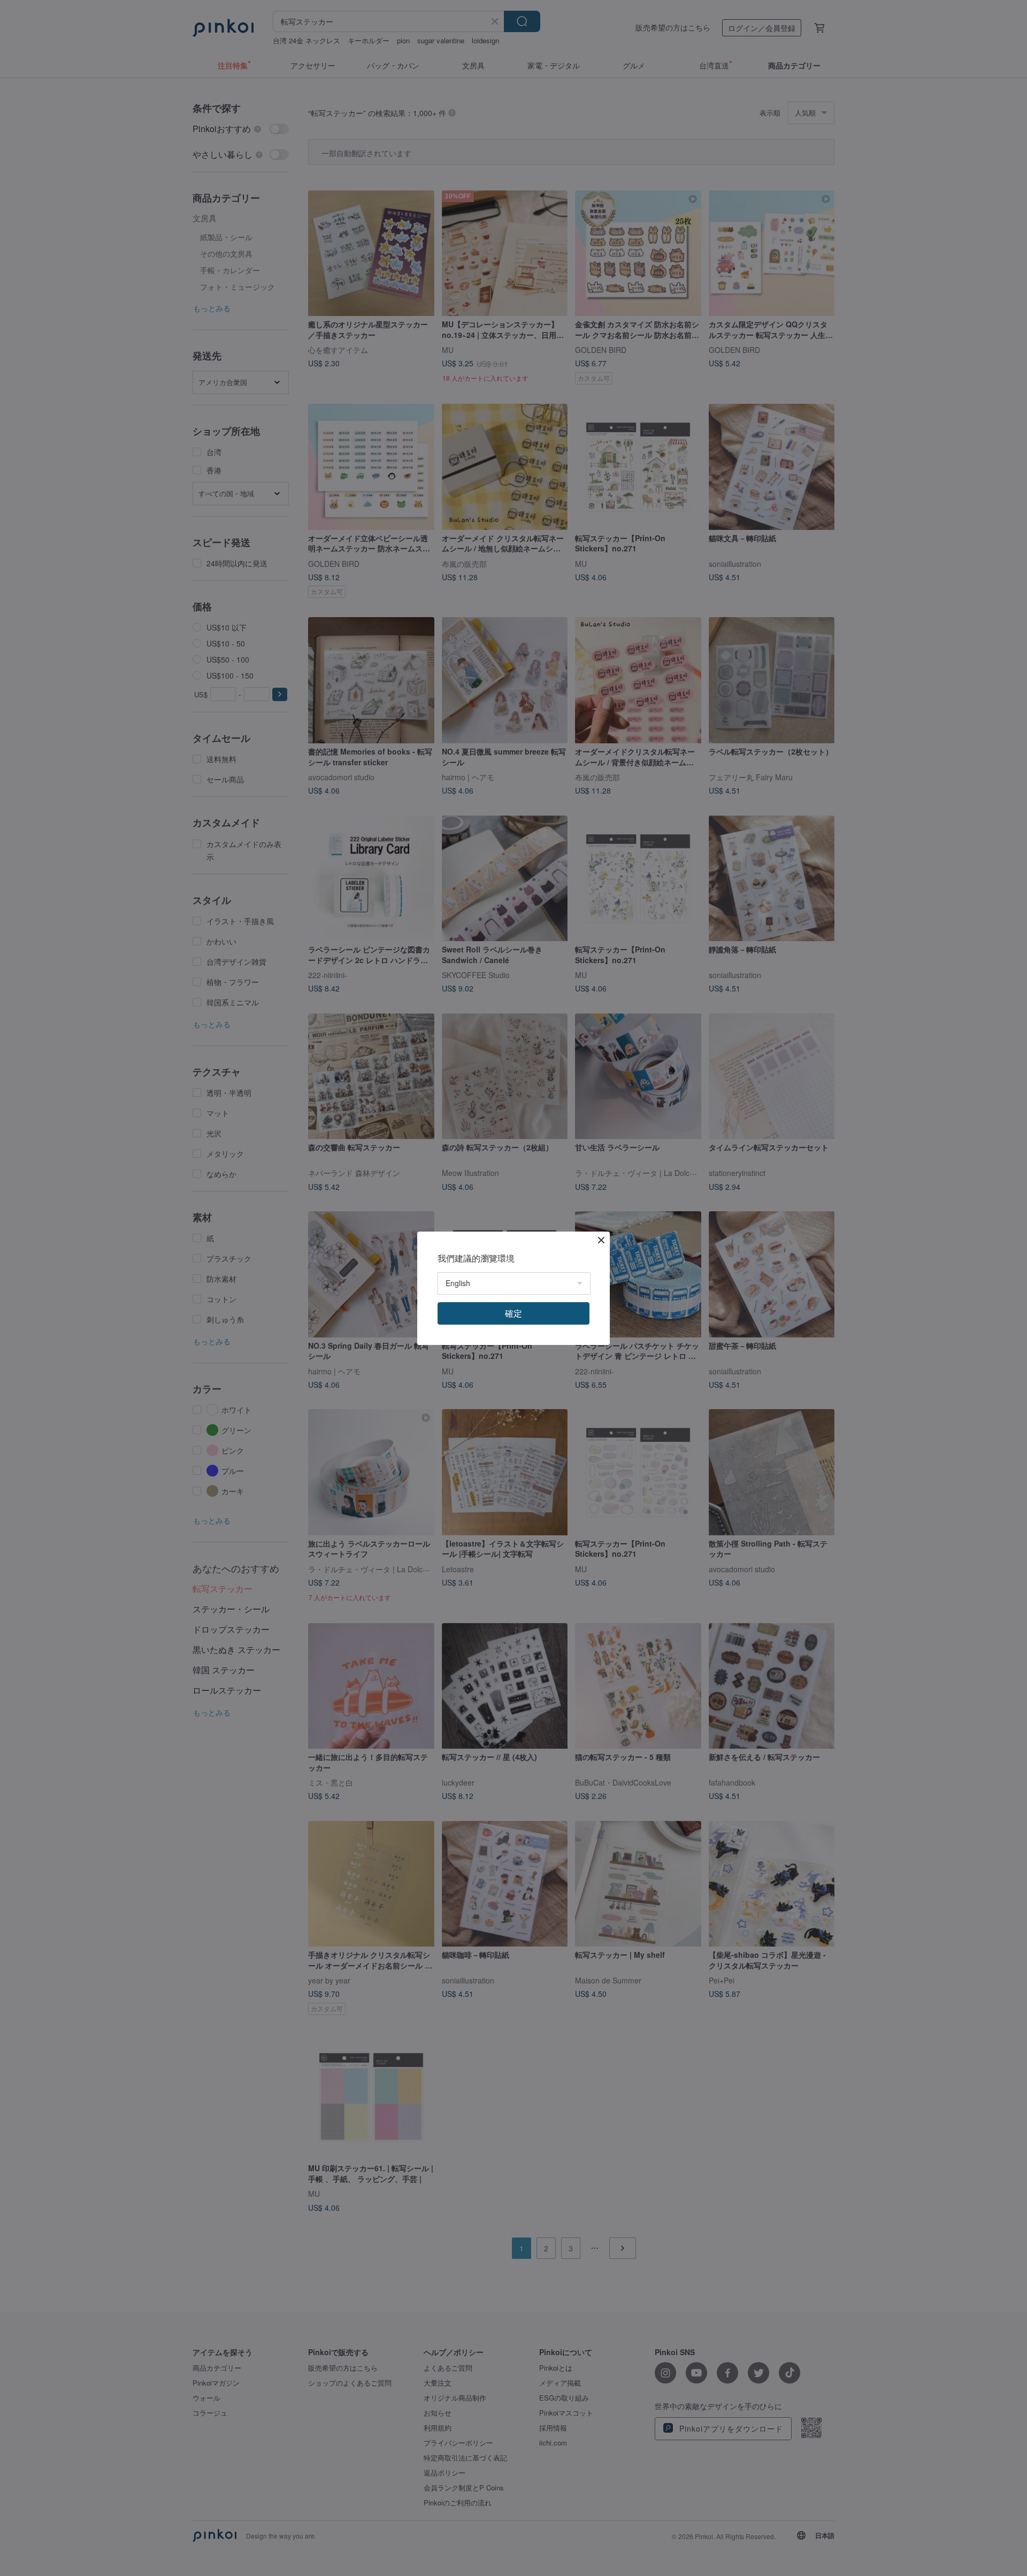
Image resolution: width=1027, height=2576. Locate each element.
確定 (513, 1313)
